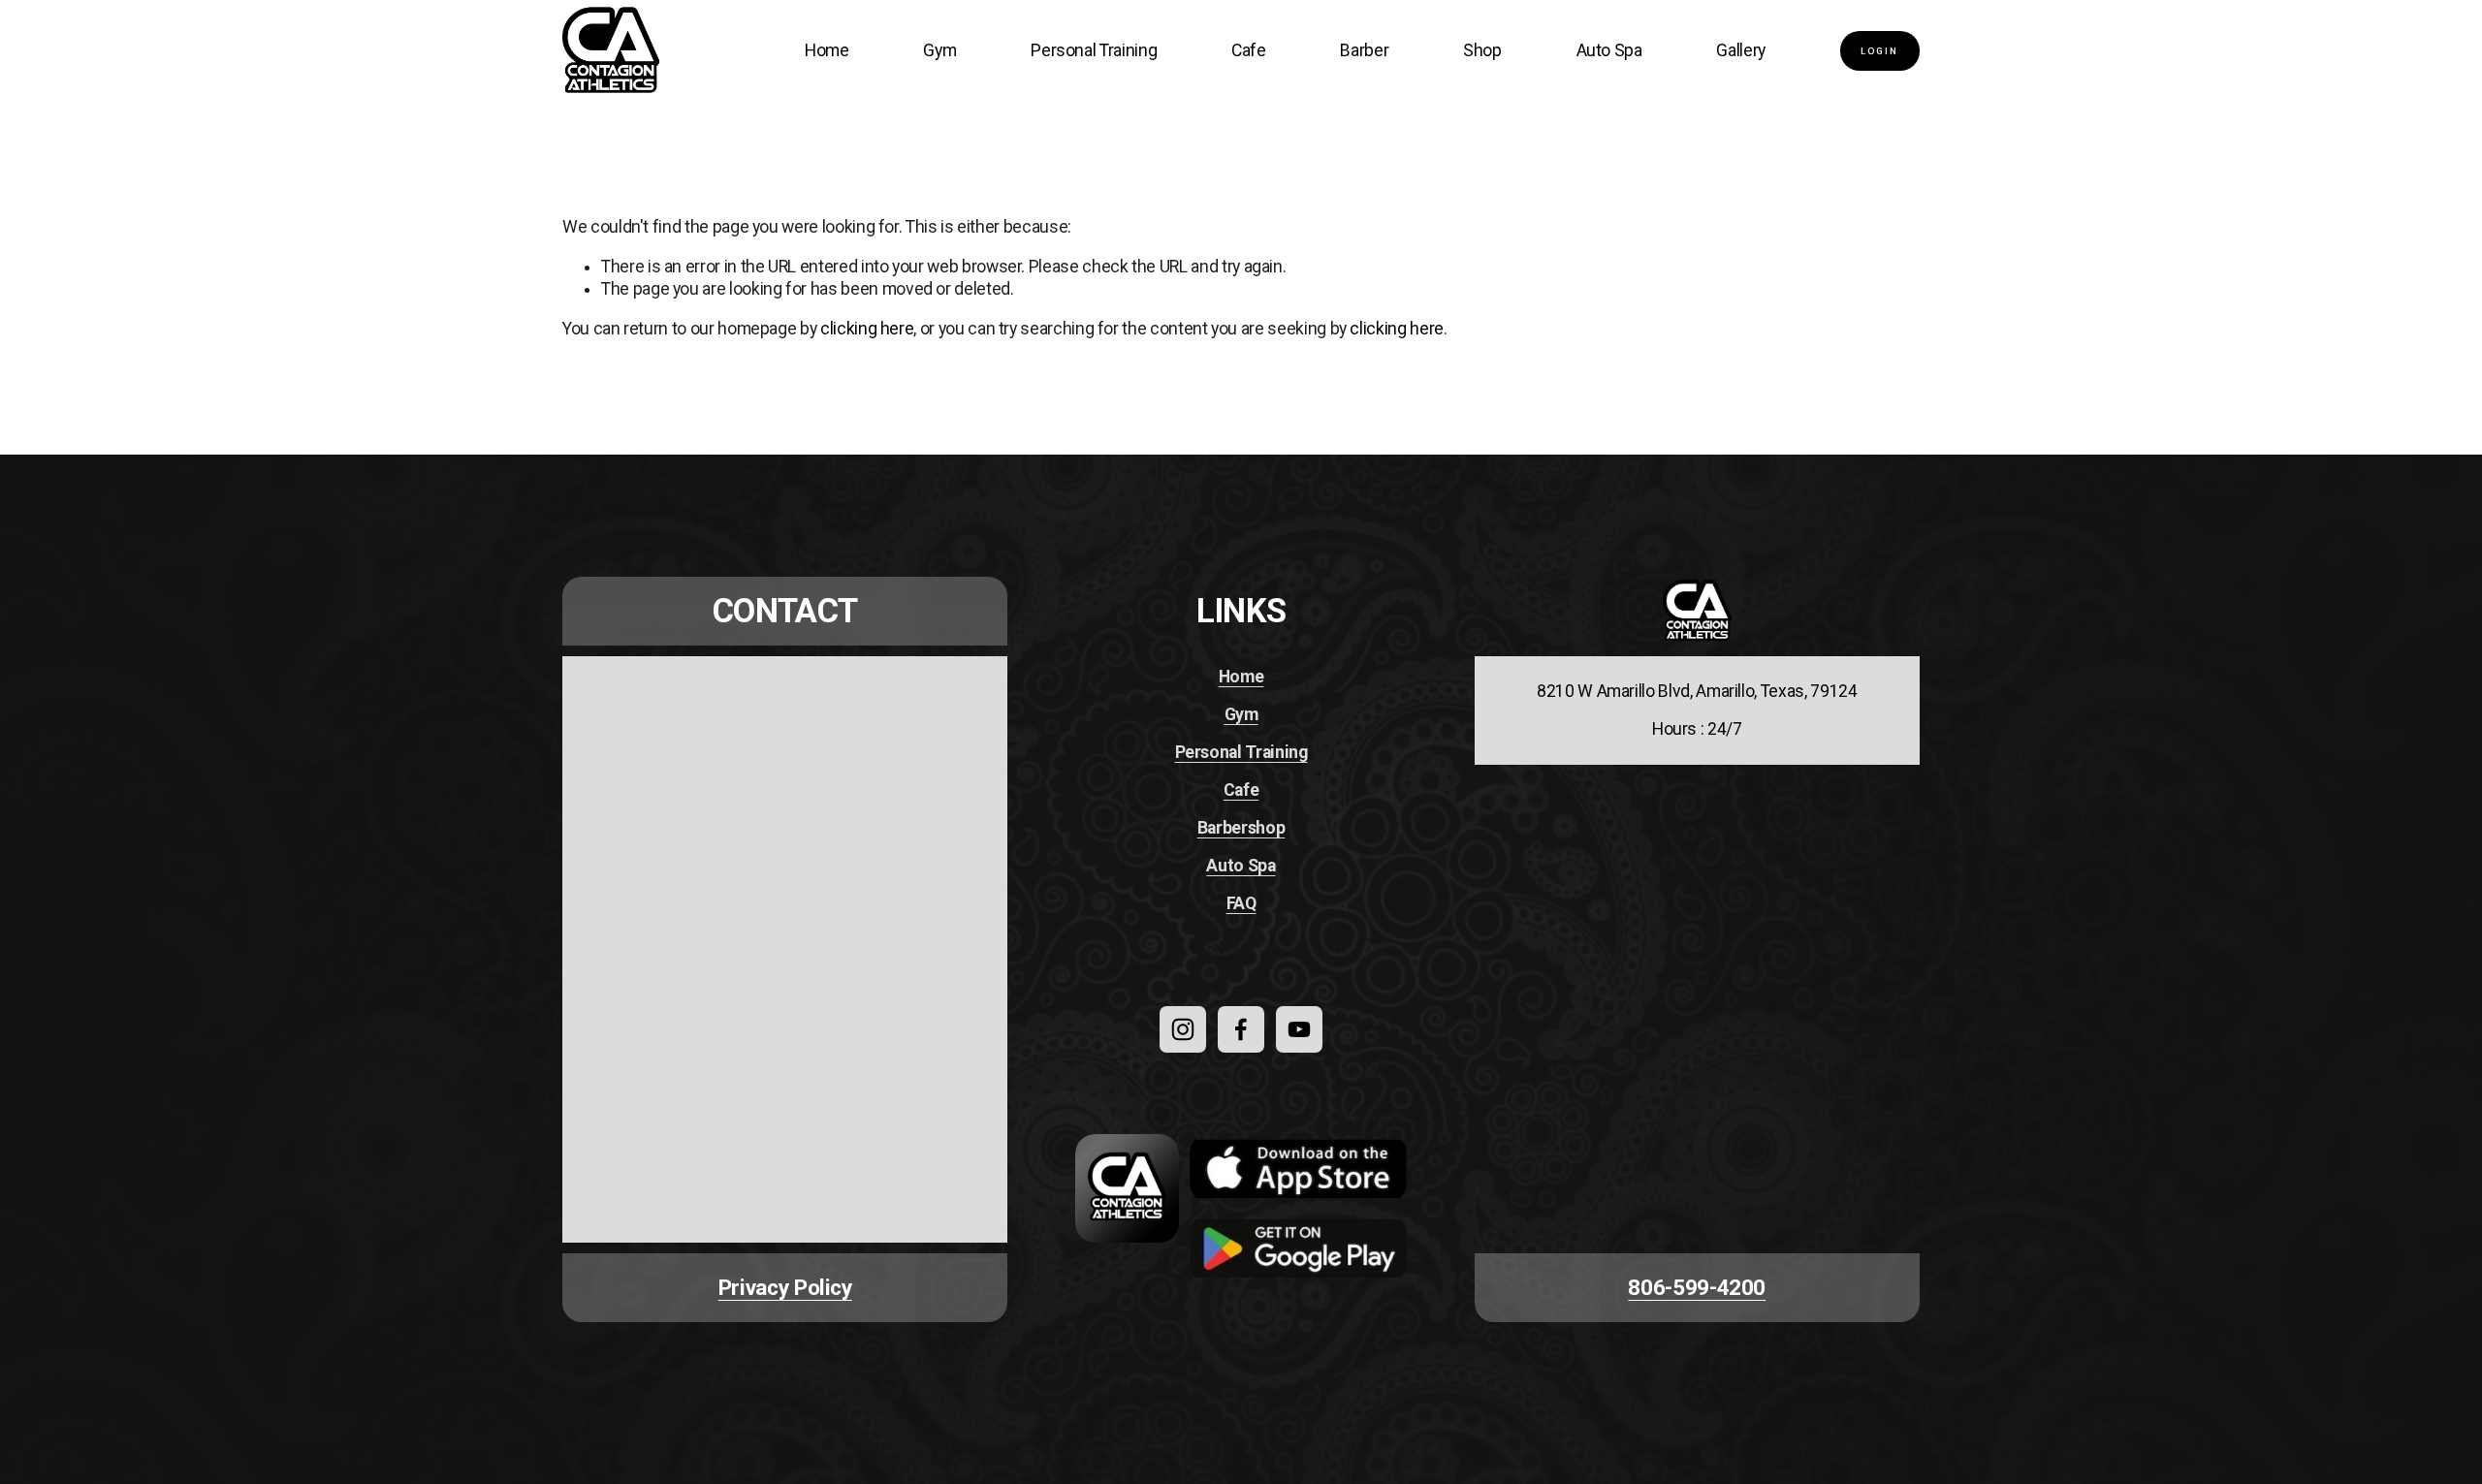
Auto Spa (1609, 50)
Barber (1364, 50)
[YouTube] (1299, 1029)
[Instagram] (1183, 1029)
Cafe (1249, 50)
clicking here (867, 329)
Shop (1482, 50)
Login (1879, 51)
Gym (939, 50)
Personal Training (1094, 50)
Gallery (1741, 50)
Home (827, 50)
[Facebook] (1241, 1029)
